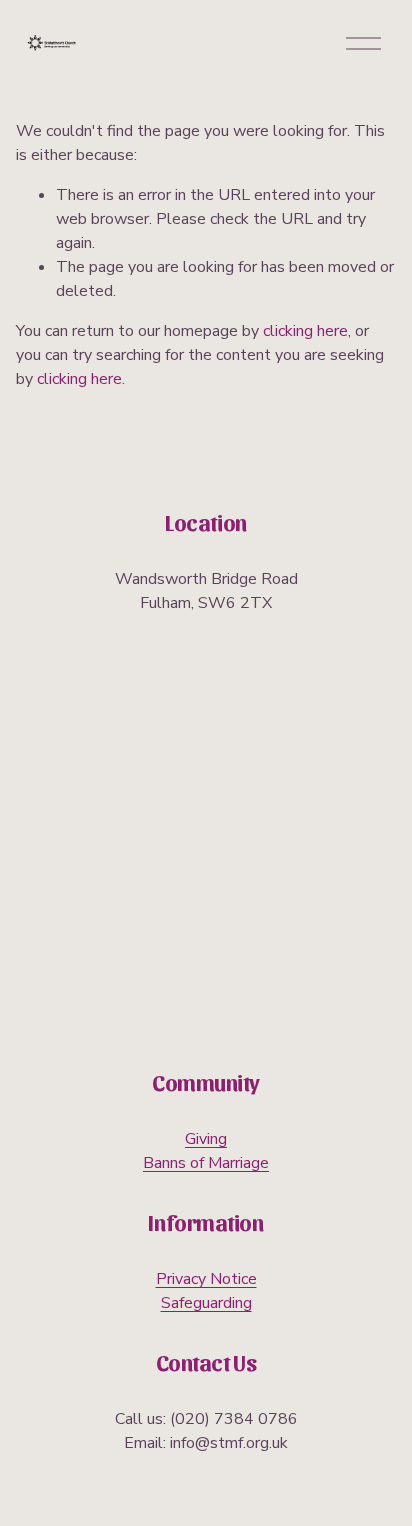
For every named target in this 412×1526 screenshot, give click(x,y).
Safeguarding (206, 1303)
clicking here (305, 331)
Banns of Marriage (206, 1163)
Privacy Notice (206, 1279)
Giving (206, 1139)
